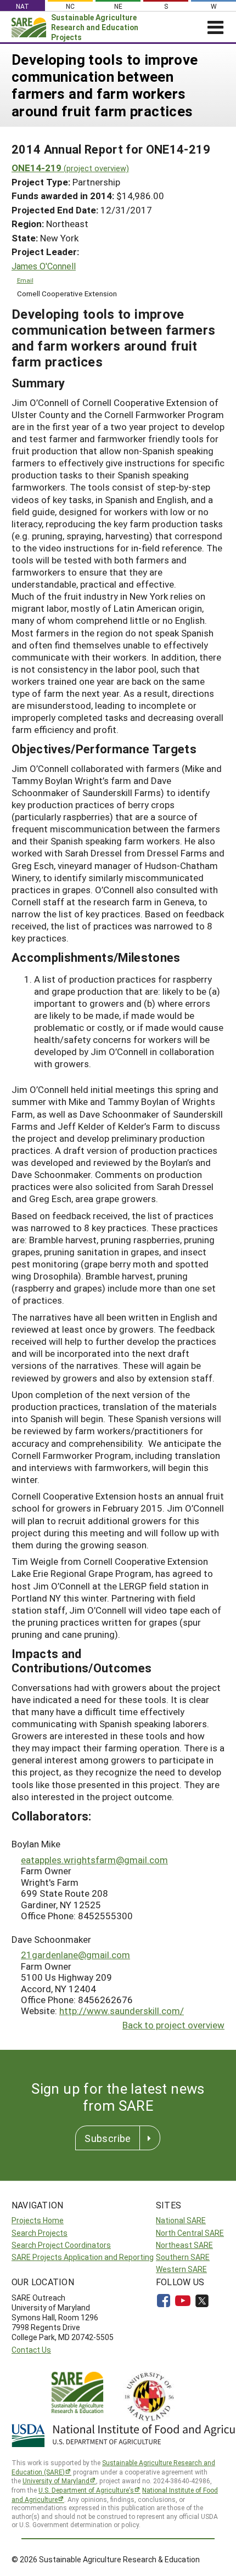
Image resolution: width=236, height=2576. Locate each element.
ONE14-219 (70, 168)
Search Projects (40, 2233)
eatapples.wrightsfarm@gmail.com (94, 1860)
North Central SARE (190, 2233)
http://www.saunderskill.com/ (122, 2011)
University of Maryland (56, 2481)
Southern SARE (183, 2257)
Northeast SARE (184, 2245)
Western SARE (181, 2269)
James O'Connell (44, 266)
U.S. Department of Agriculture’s (86, 2490)
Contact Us (31, 2350)
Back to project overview (173, 2025)
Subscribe (108, 2138)
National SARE (181, 2220)
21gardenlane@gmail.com (75, 1955)
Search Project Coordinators (61, 2245)
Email (25, 280)
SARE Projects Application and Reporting (83, 2257)
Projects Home (38, 2220)
